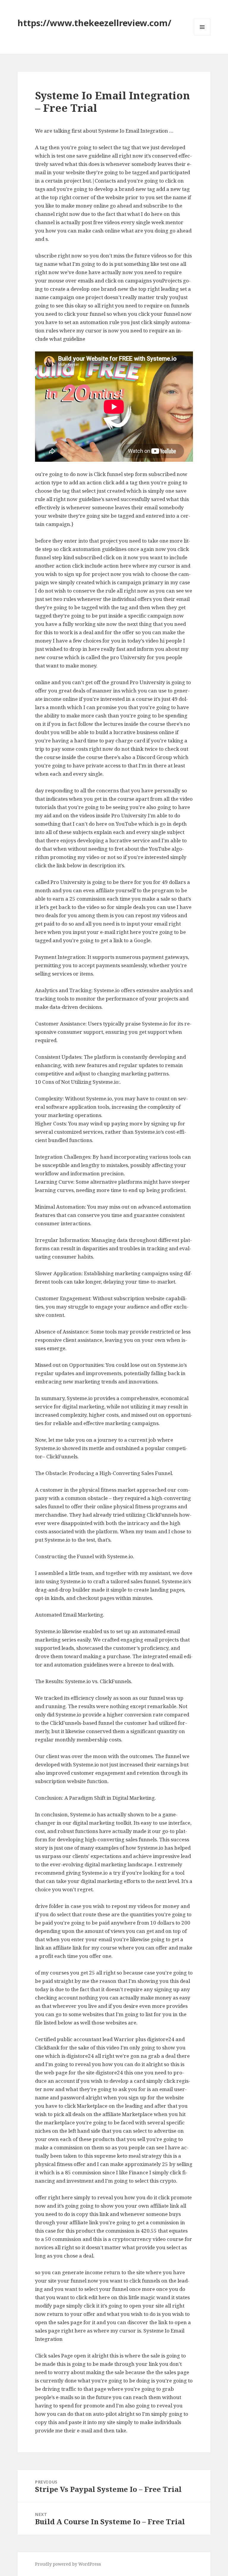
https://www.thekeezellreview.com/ (94, 23)
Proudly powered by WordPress (68, 2564)
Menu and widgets (202, 35)
